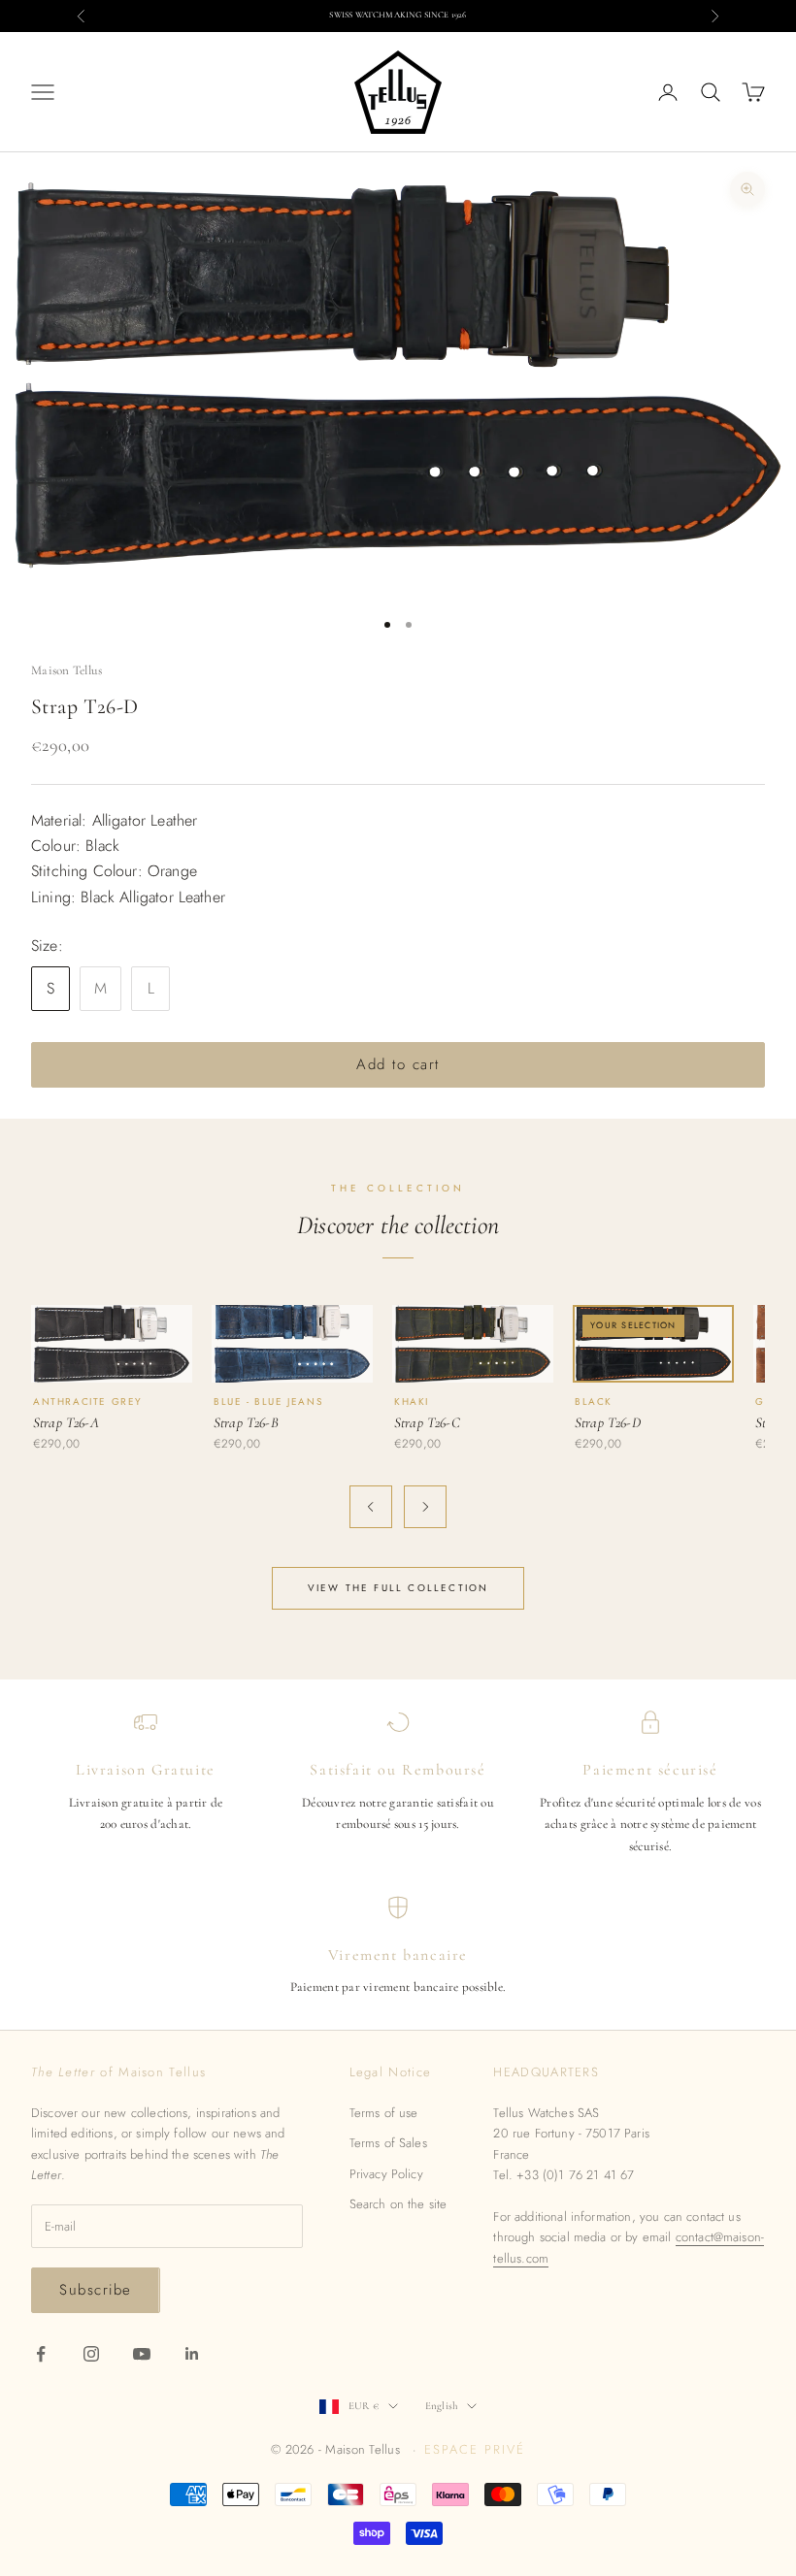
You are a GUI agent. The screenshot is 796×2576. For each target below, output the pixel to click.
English (442, 2406)
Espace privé (474, 2449)
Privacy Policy (386, 2174)
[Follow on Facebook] (41, 2354)
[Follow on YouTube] (142, 2354)
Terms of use (384, 2113)
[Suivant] (425, 1507)
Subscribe (96, 2290)
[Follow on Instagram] (91, 2354)
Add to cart (398, 1064)
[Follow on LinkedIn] (192, 2354)
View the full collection (398, 1588)
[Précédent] (371, 1507)
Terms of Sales (388, 2143)
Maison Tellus (66, 670)
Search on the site (398, 2204)
